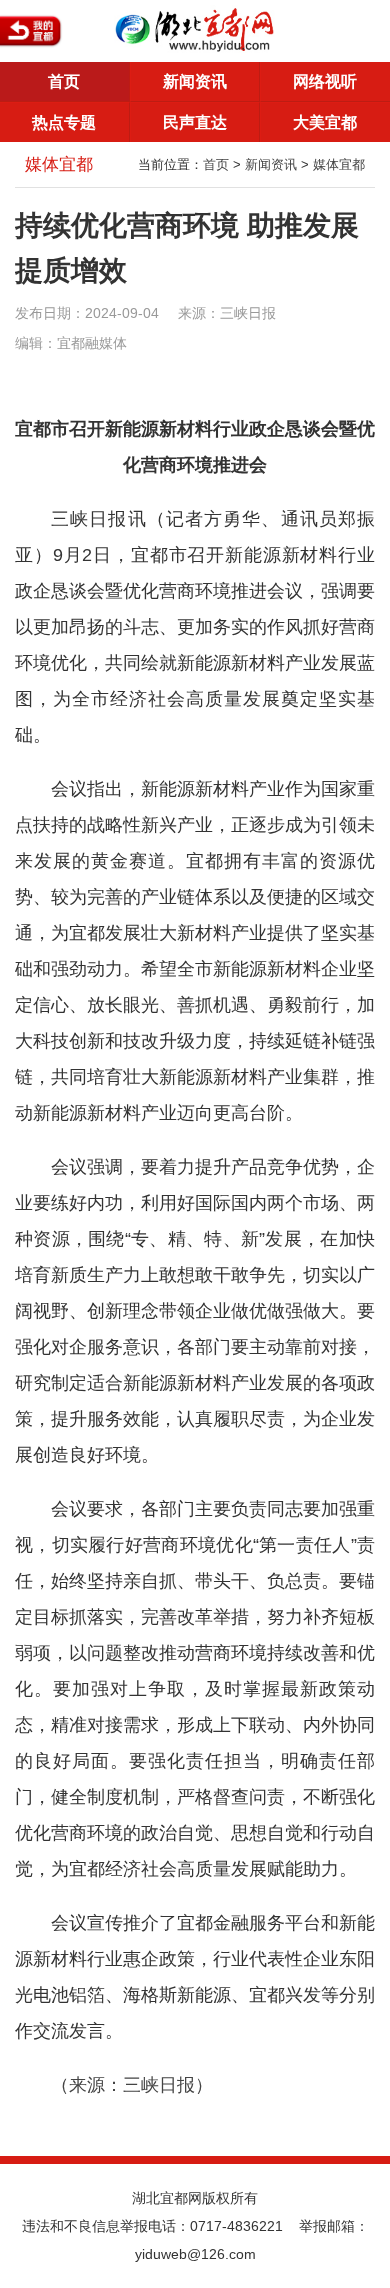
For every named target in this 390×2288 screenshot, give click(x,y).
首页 (64, 81)
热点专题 (64, 122)
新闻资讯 (195, 81)
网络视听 (325, 81)
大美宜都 (325, 122)
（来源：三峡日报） (132, 2085)
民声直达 (195, 122)
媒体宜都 (339, 164)
